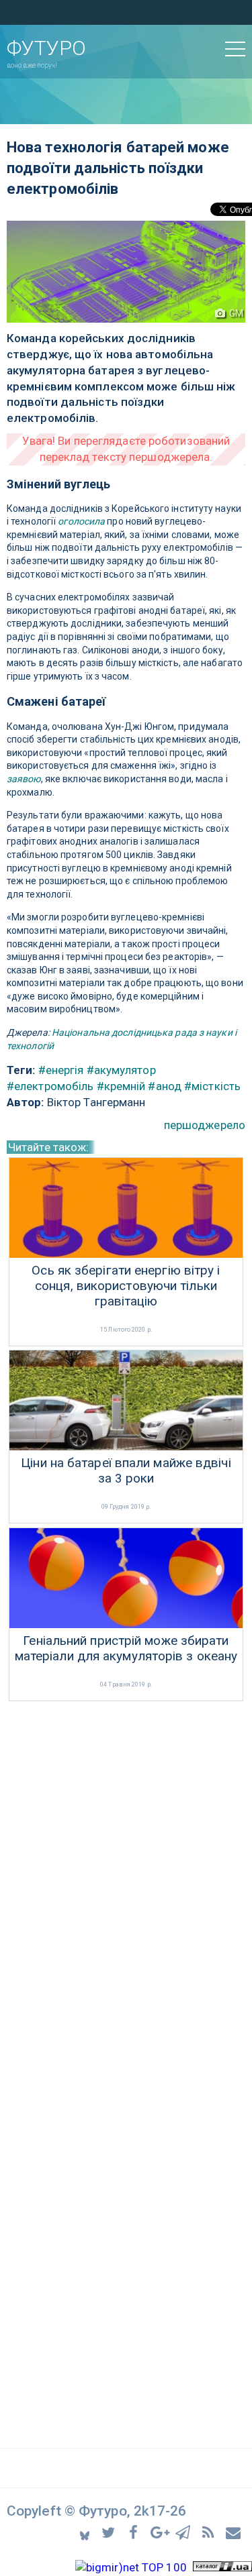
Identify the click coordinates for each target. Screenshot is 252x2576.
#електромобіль (50, 1086)
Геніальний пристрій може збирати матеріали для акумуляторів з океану (126, 1649)
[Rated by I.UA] (222, 2567)
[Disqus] (126, 1883)
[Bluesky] (86, 2532)
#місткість (212, 1086)
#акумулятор (121, 1070)
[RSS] (210, 2531)
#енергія (61, 1070)
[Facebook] (135, 2531)
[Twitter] (111, 2531)
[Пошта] (234, 2531)
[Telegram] (185, 2531)
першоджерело (205, 1125)
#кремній (121, 1086)
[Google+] (160, 2531)
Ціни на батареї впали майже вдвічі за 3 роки (126, 1471)
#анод (165, 1086)
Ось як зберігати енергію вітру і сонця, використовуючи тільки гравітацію (126, 1286)
